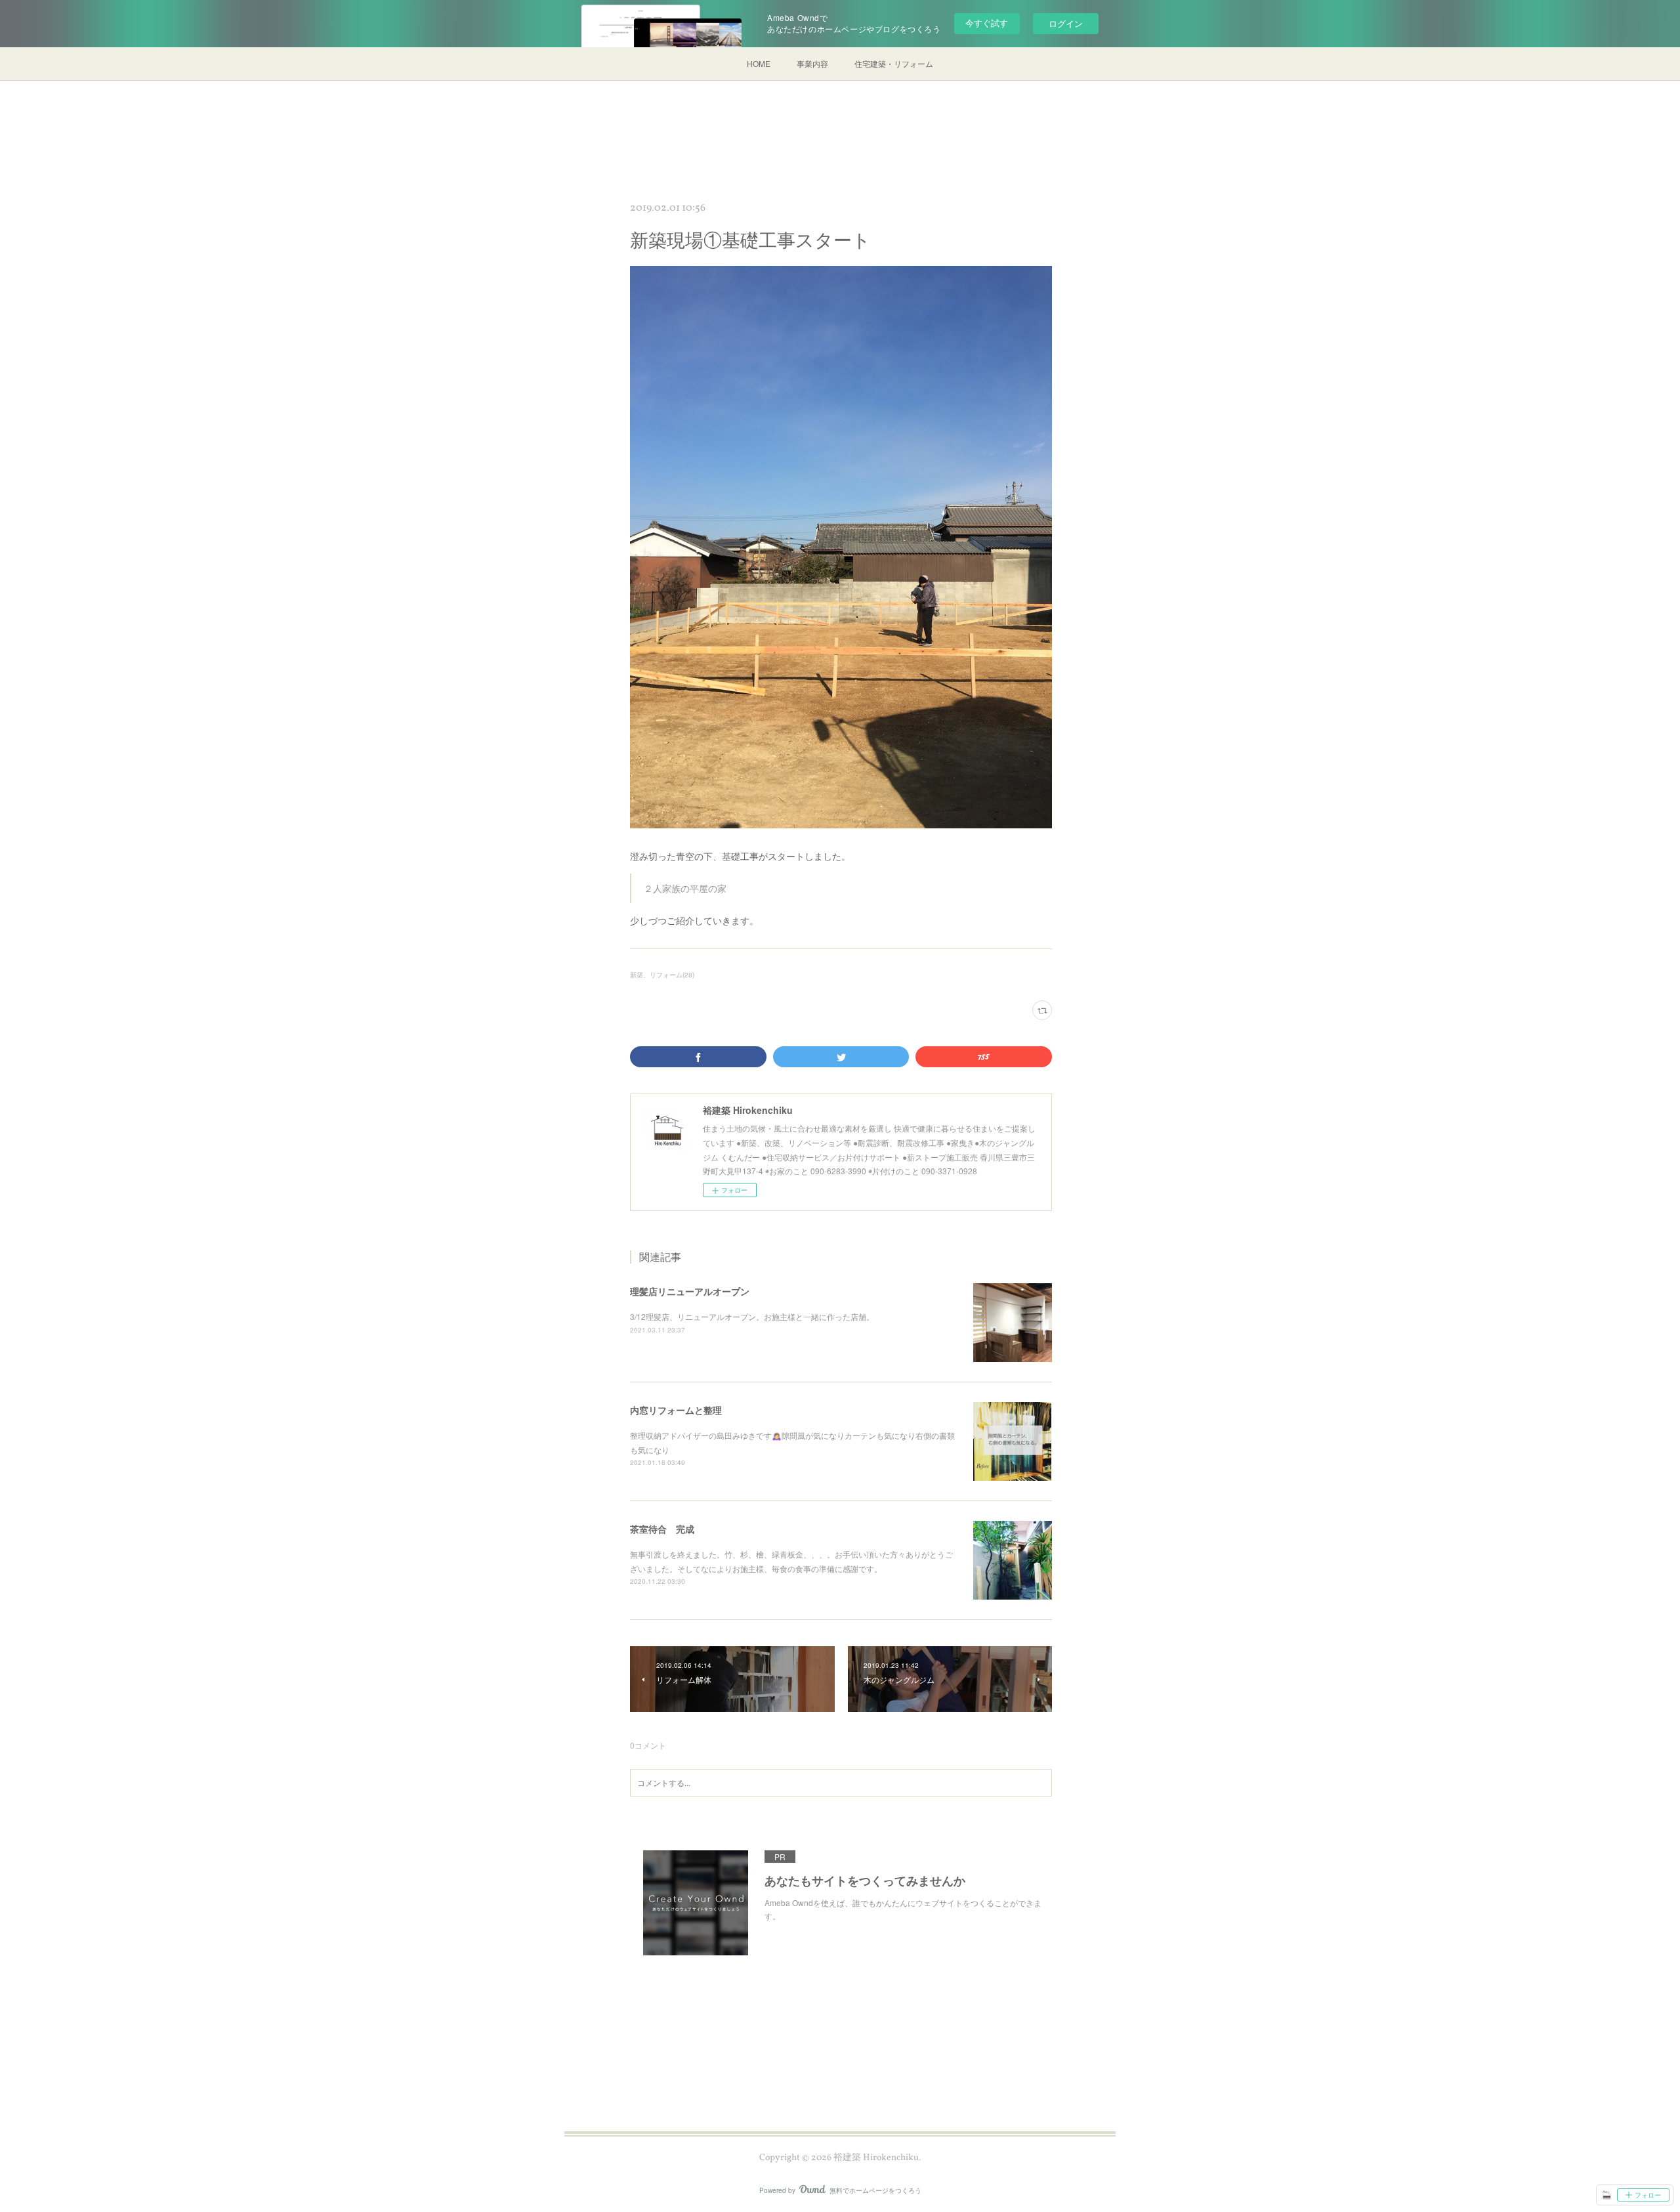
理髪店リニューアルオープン (690, 1291)
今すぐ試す (987, 23)
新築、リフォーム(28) (662, 975)
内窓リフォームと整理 (676, 1410)
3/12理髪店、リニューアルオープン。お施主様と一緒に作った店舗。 (752, 1316)
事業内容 (812, 63)
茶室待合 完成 (662, 1529)
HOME (759, 63)
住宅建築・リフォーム (894, 63)
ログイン (1066, 23)
